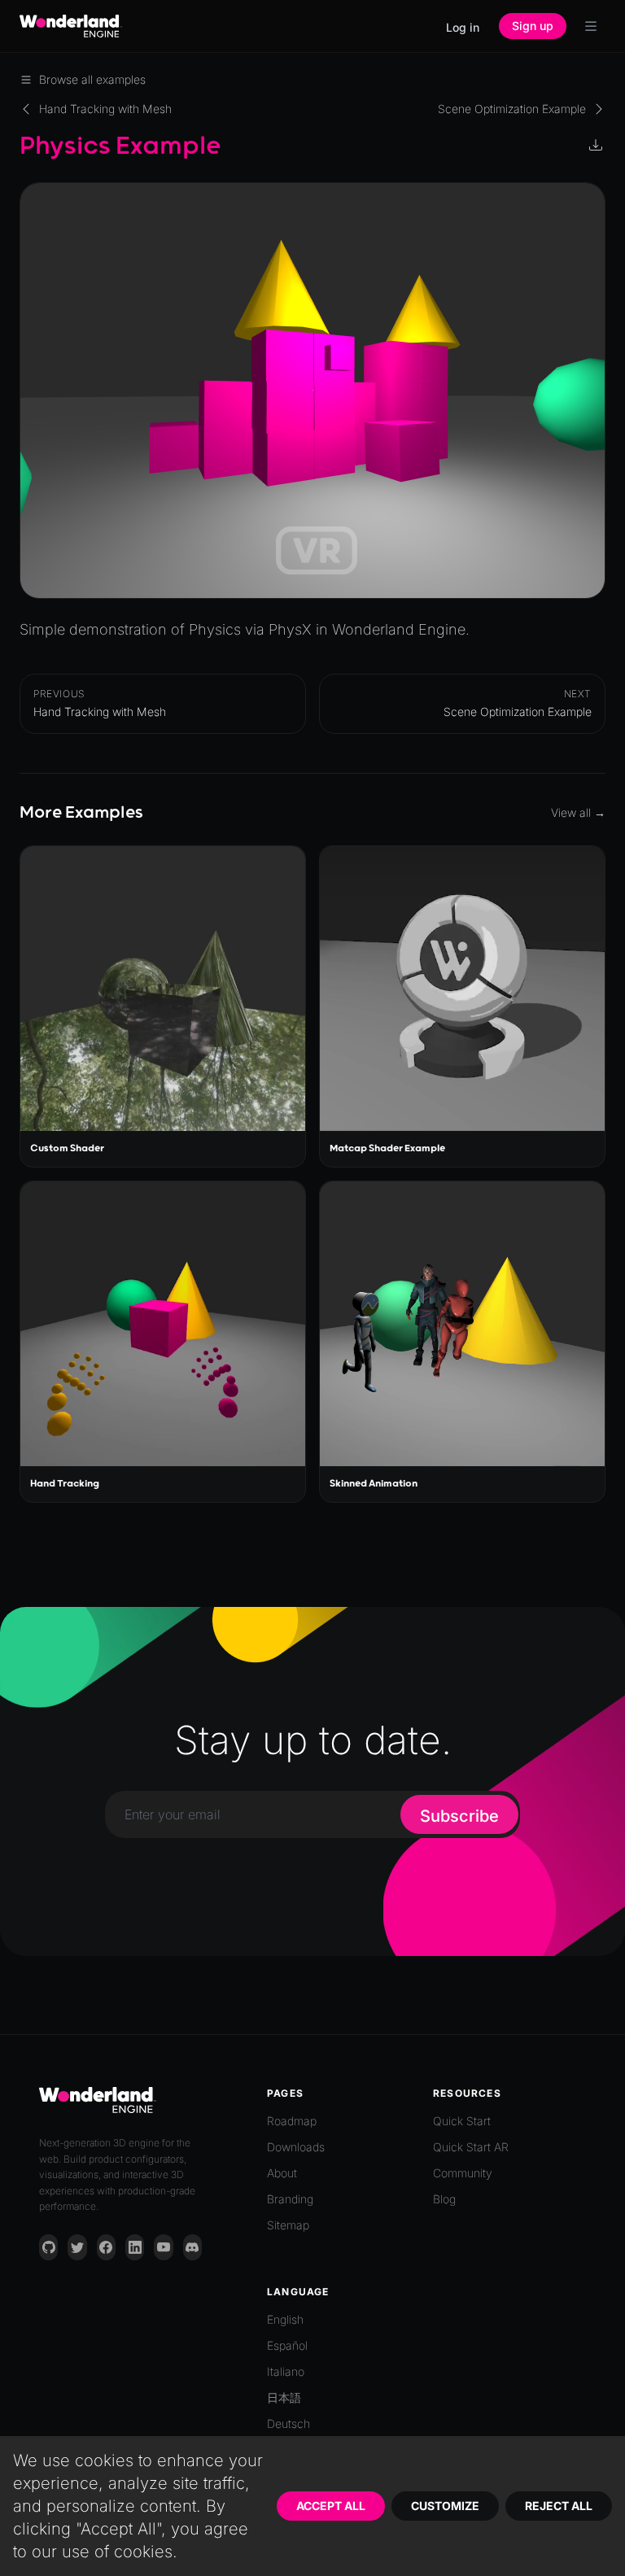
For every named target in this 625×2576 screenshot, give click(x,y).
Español (287, 2345)
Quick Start (462, 2121)
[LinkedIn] (135, 2247)
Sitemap (288, 2225)
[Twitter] (77, 2247)
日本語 (284, 2397)
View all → (578, 812)
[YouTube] (163, 2247)
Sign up (533, 26)
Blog (444, 2199)
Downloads (296, 2147)
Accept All (331, 2506)
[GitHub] (48, 2247)
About (282, 2173)
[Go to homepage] (71, 26)
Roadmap (292, 2121)
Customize (445, 2506)
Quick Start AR (471, 2147)
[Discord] (192, 2247)
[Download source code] (597, 146)
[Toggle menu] (591, 26)
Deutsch (288, 2423)
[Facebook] (106, 2247)
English (285, 2319)
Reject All (559, 2506)
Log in (463, 27)
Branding (290, 2199)
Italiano (286, 2371)
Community (463, 2173)
